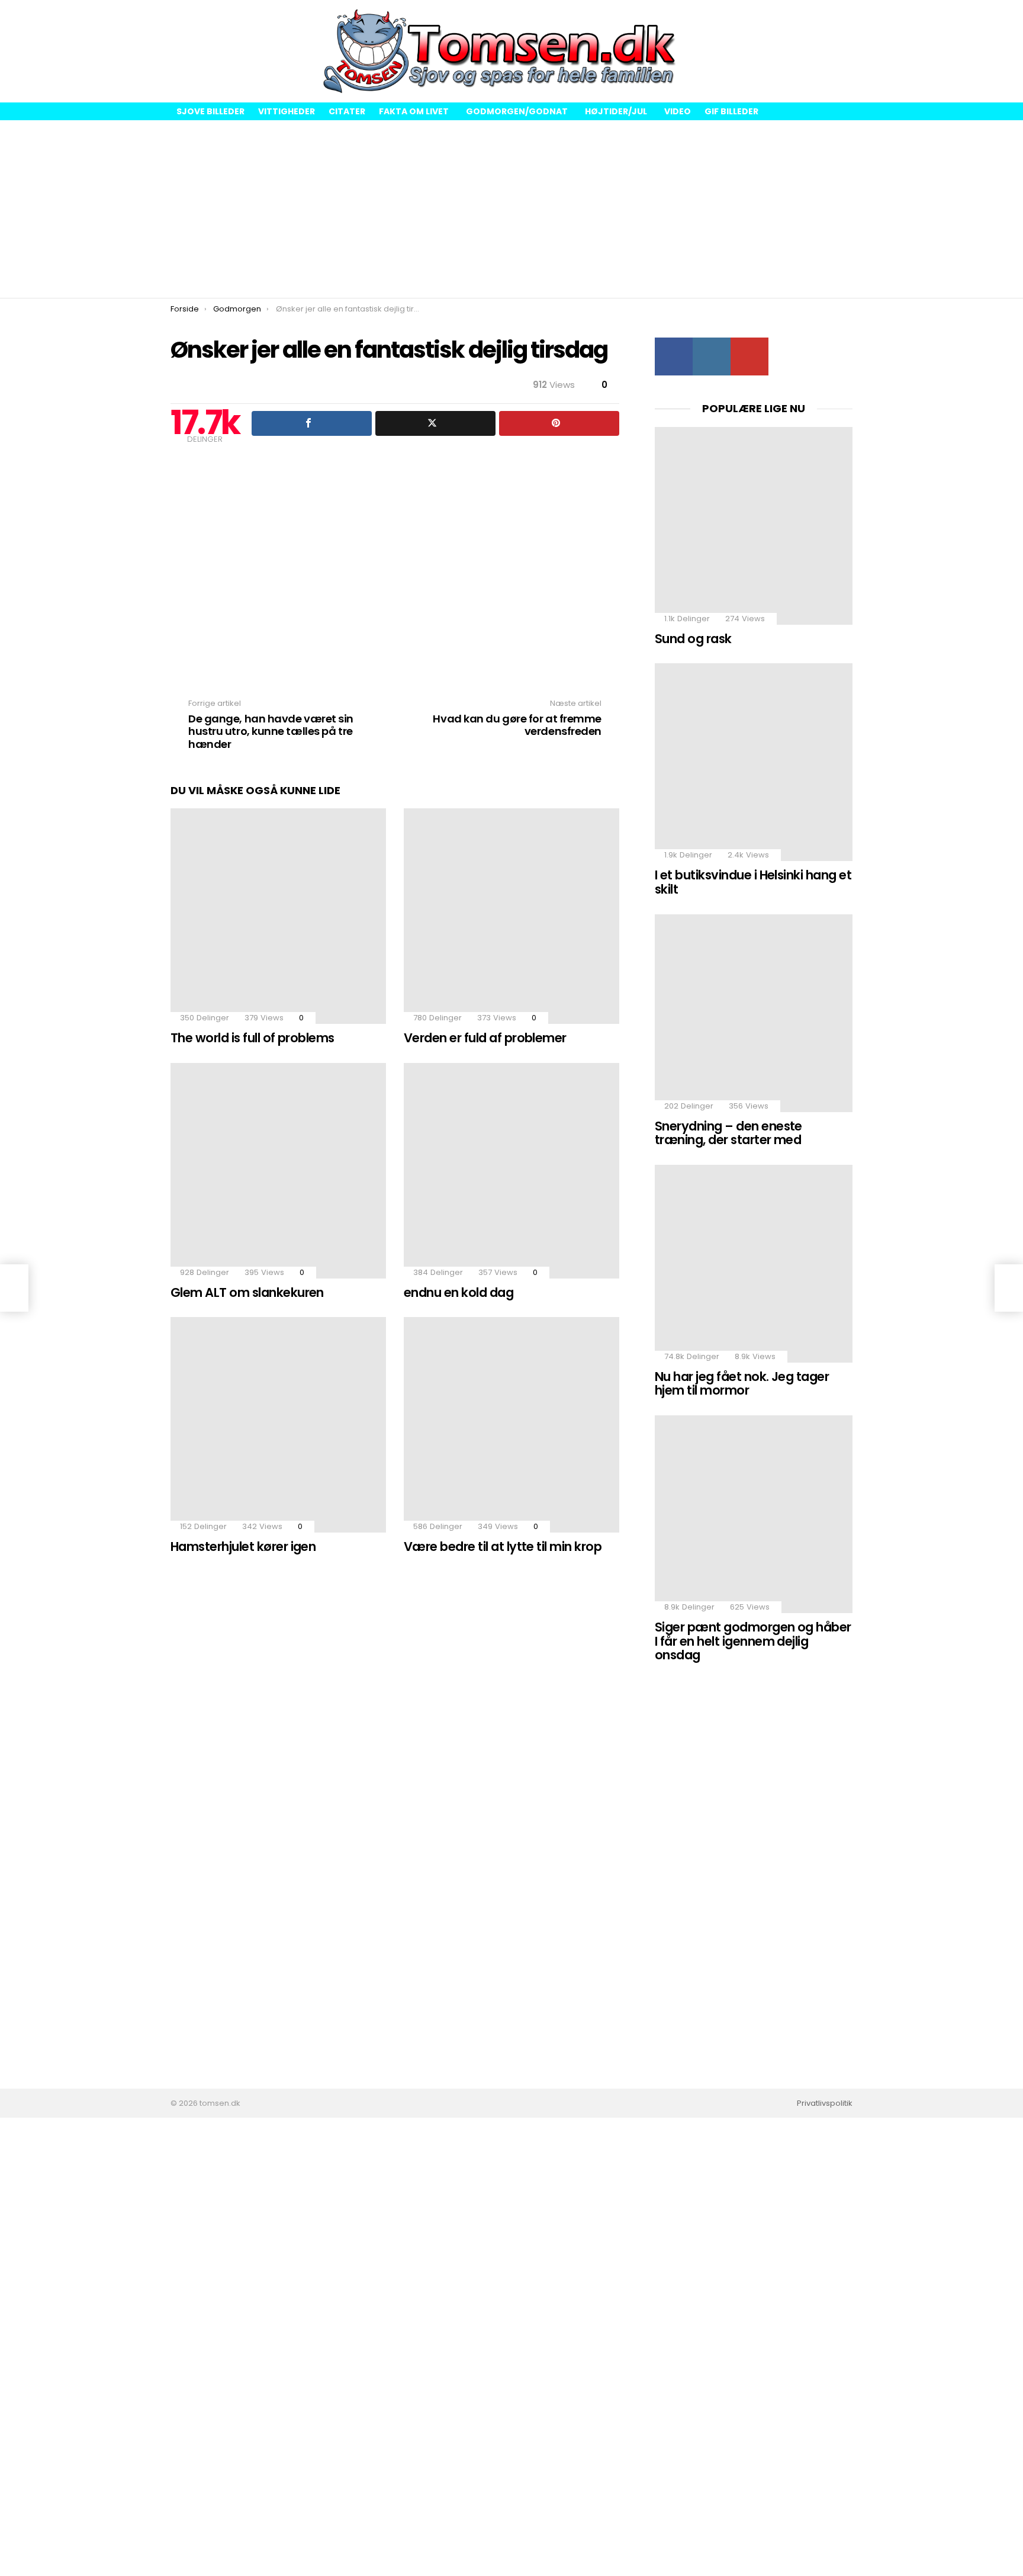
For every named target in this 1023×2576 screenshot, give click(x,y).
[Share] (312, 423)
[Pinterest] (559, 423)
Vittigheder (287, 111)
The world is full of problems (252, 1038)
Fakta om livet (414, 111)
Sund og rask (693, 639)
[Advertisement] (511, 209)
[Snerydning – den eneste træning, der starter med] (754, 1013)
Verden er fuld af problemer (485, 1038)
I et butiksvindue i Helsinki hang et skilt (753, 882)
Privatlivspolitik (825, 2103)
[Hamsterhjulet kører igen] (278, 1425)
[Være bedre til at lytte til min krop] (511, 1425)
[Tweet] (435, 423)
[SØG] (843, 52)
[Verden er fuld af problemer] (511, 916)
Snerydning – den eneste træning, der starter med (728, 1133)
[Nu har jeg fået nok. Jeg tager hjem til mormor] (754, 1264)
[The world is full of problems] (278, 916)
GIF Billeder (731, 111)
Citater (347, 111)
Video (678, 111)
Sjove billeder (210, 111)
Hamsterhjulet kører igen (243, 1546)
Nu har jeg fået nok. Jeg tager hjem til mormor (742, 1384)
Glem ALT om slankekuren (247, 1292)
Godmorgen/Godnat (517, 111)
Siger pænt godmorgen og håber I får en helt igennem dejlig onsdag (753, 1641)
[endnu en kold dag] (511, 1171)
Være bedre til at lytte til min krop (503, 1546)
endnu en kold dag (459, 1292)
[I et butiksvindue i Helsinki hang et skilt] (754, 762)
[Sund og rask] (754, 526)
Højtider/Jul (616, 111)
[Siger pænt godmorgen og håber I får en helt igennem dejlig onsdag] (754, 1514)
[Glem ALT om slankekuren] (278, 1171)
